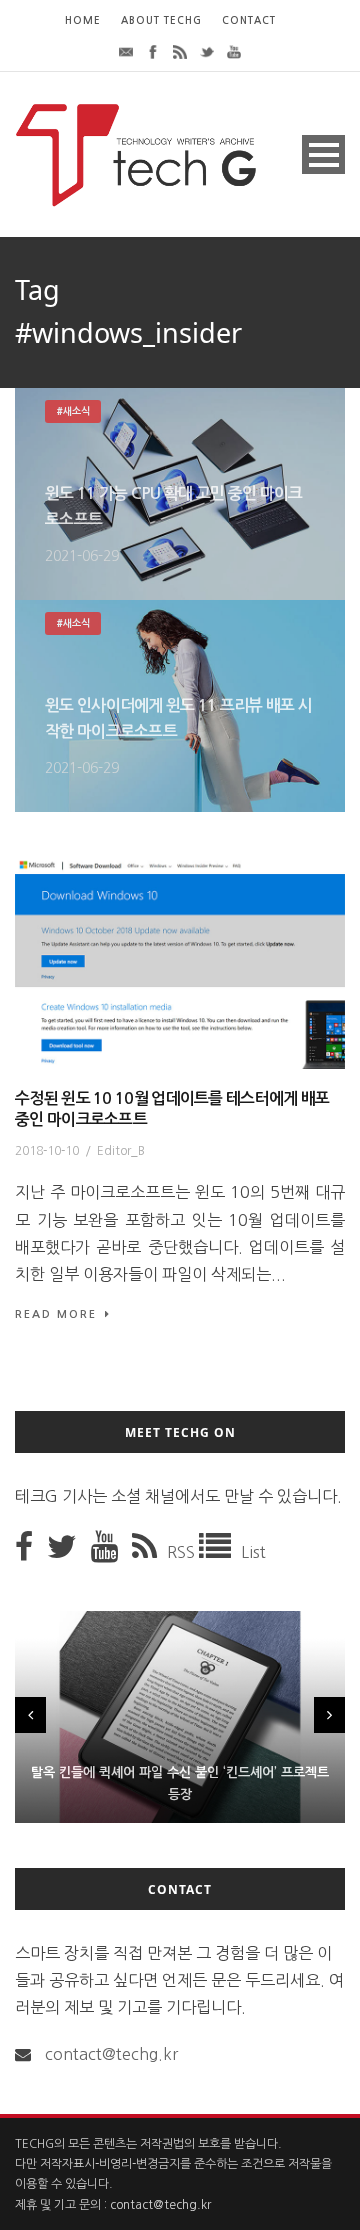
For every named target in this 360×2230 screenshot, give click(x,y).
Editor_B (121, 1151)
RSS (183, 1552)
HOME (83, 20)
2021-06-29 (82, 556)
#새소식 (73, 411)
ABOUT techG (161, 20)
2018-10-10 (47, 1151)
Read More (56, 1314)
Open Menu (323, 154)
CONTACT (249, 20)
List (253, 1552)
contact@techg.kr (111, 2054)
